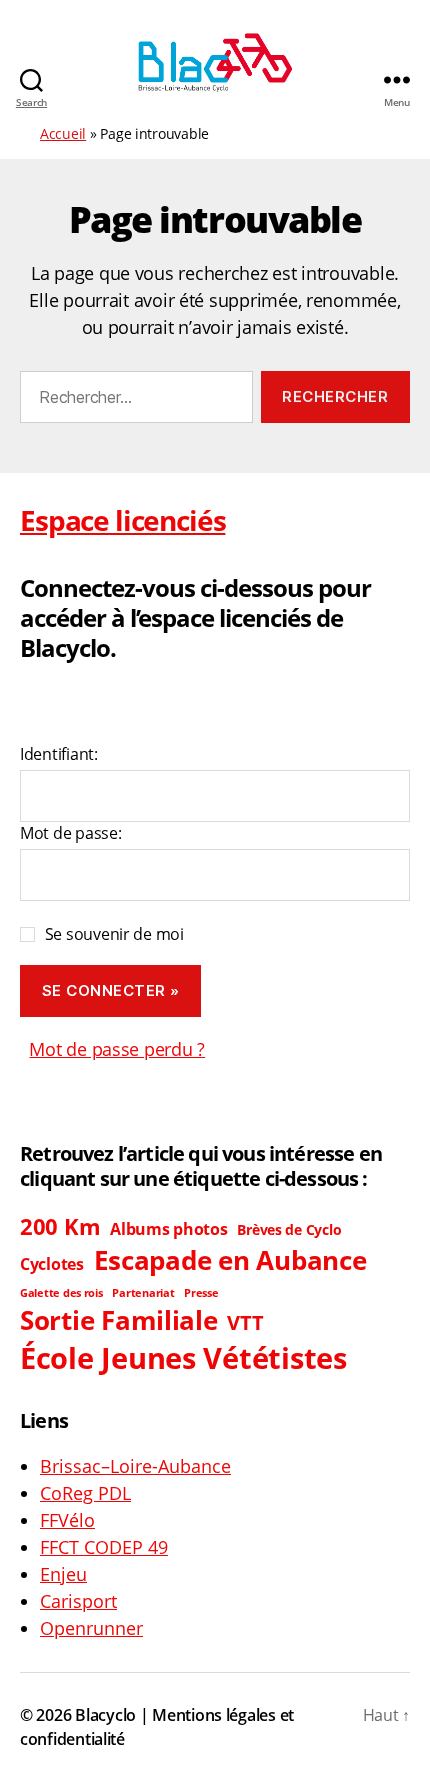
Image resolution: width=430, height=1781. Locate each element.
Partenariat (143, 1293)
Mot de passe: (71, 833)
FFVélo (67, 1520)
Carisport (78, 1601)
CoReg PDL (85, 1493)
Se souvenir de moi (114, 934)
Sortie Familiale (119, 1320)
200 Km (60, 1226)
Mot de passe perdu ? (117, 1049)
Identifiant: (59, 754)
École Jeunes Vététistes (183, 1358)
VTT (245, 1322)
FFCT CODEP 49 (104, 1547)
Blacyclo (105, 1715)
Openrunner (91, 1628)
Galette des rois (61, 1293)
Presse (201, 1293)
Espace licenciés (122, 520)
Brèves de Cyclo (289, 1229)
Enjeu (63, 1574)
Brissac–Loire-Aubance (135, 1466)
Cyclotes (52, 1264)
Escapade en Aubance (230, 1260)
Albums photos (169, 1229)
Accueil (63, 133)
